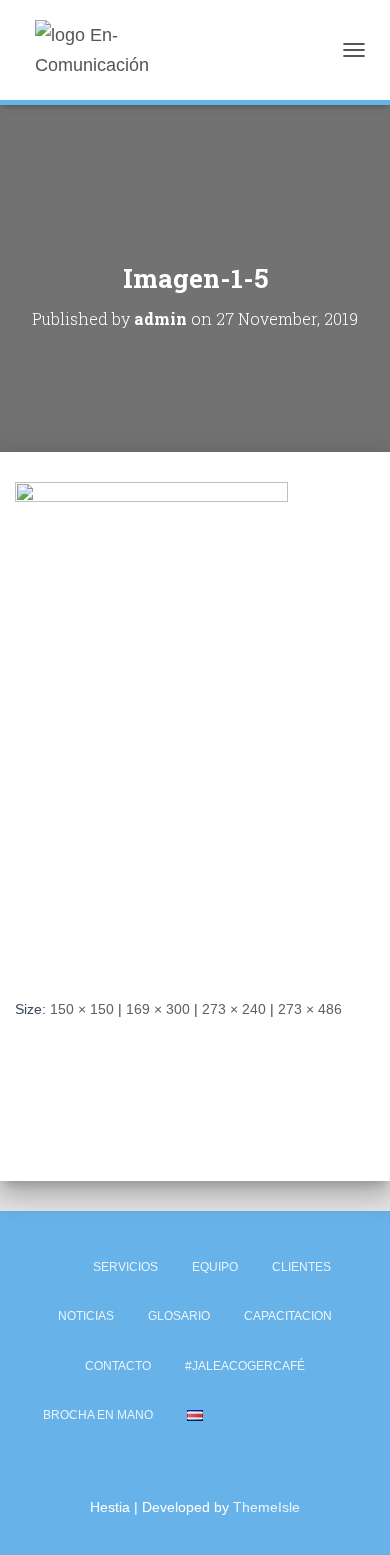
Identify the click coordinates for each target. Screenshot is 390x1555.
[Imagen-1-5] (151, 724)
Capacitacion (288, 1316)
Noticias (86, 1316)
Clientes (301, 1267)
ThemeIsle (266, 1507)
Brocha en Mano (98, 1415)
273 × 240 (234, 1009)
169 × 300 (158, 1009)
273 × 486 (310, 1009)
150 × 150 (82, 1009)
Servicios (125, 1267)
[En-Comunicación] (132, 50)
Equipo (215, 1267)
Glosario (179, 1316)
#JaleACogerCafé (245, 1366)
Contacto (118, 1366)
